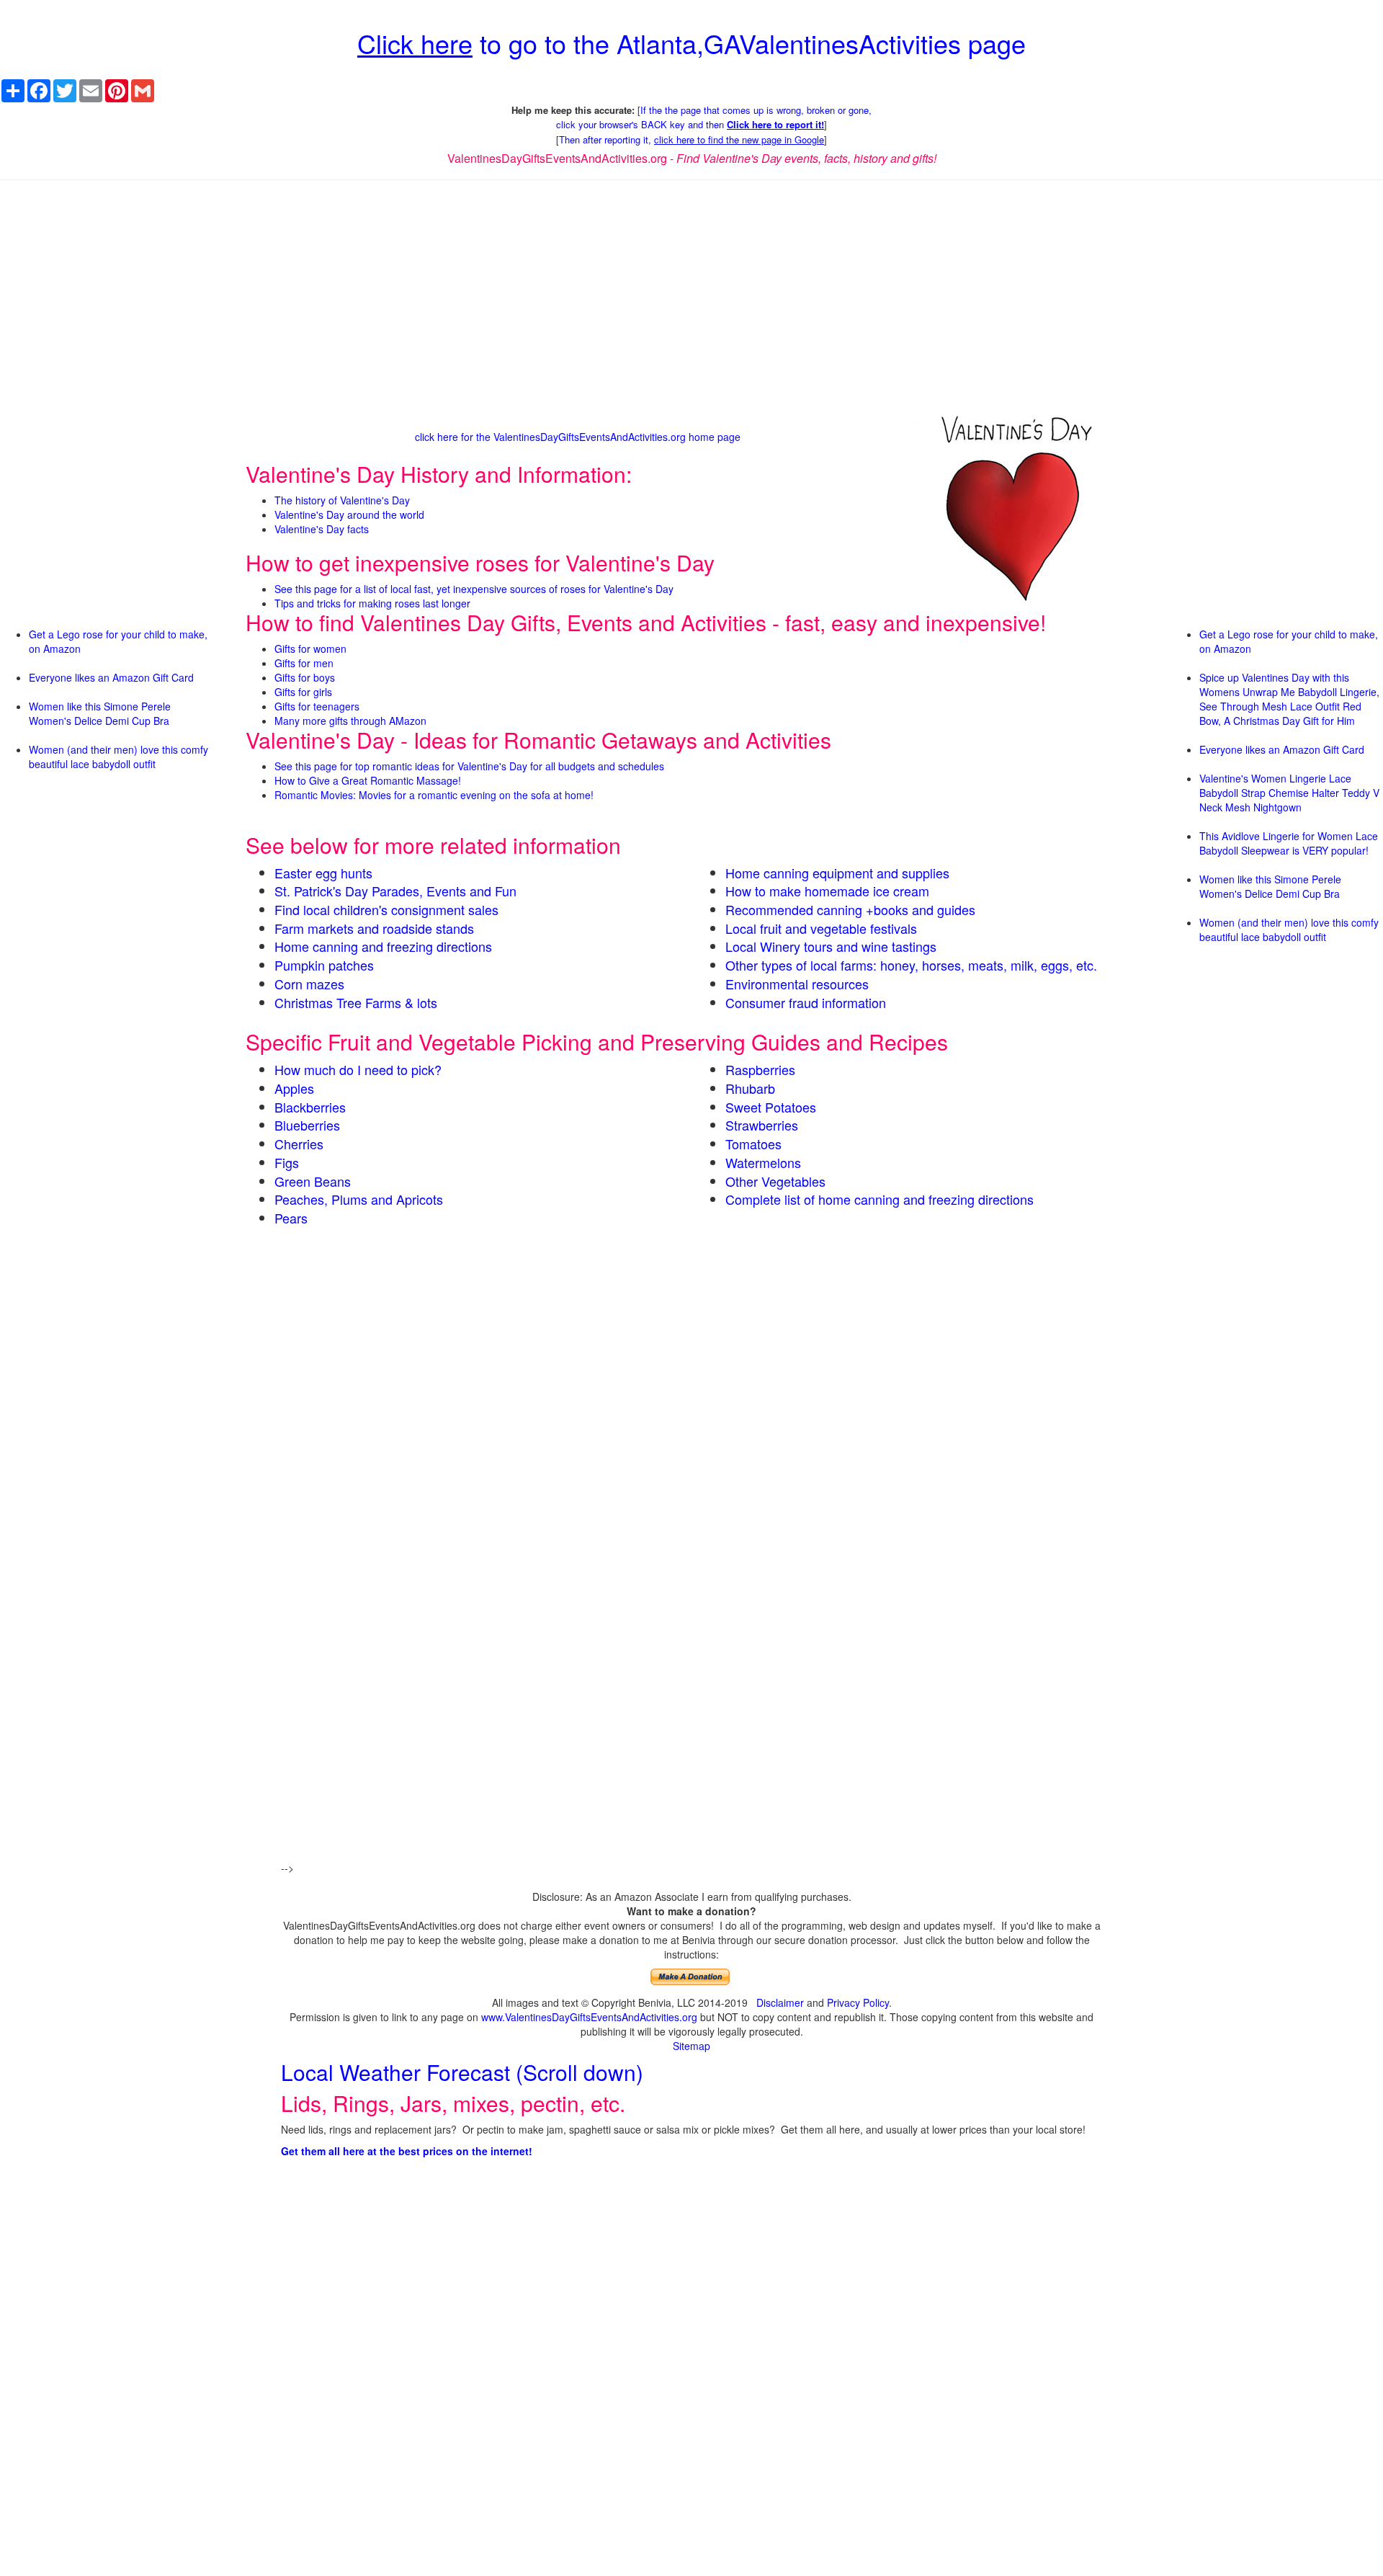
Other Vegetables (775, 1181)
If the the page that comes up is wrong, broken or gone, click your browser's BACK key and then (714, 117)
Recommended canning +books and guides (850, 909)
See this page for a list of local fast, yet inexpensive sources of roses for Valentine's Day (474, 589)
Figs (287, 1162)
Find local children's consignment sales (386, 909)
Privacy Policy (858, 2002)
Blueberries (307, 1125)
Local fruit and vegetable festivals (821, 928)
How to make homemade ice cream (827, 891)
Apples (294, 1088)
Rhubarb (750, 1088)
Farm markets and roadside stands (374, 928)
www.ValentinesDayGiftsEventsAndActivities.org (589, 2017)
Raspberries (760, 1069)
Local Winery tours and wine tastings (831, 946)
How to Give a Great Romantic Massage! (368, 780)
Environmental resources (797, 984)
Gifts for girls (303, 692)
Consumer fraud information (806, 1002)
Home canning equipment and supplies (837, 873)
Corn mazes (309, 984)
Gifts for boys (305, 677)
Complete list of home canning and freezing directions (880, 1199)
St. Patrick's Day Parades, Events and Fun (395, 891)
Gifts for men (304, 663)
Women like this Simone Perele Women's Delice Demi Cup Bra (100, 713)
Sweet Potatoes (771, 1107)
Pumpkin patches (324, 965)
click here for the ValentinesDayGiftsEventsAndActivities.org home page (578, 437)
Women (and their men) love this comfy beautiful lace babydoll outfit (118, 757)
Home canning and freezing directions (383, 946)
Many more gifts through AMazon (350, 721)
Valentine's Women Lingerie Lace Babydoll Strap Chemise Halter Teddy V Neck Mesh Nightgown (1289, 793)
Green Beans (313, 1181)
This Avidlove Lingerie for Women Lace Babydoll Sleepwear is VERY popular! (1289, 843)
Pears (291, 1218)
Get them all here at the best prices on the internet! (407, 2151)
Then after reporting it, (691, 139)
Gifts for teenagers (317, 706)
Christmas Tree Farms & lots (356, 1002)
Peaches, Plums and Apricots (359, 1199)
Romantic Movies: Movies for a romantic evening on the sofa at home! (434, 795)
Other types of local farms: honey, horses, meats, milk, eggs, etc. (911, 965)
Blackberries (310, 1107)
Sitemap (691, 2046)
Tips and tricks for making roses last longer (372, 603)
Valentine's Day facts (322, 529)
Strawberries (762, 1125)
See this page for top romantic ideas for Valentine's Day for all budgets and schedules (469, 766)
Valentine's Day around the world (349, 514)
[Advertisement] (691, 295)
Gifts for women (310, 649)
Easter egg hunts (323, 873)
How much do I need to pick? (358, 1069)
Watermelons (763, 1162)
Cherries (299, 1144)
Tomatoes (753, 1144)
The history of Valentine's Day (342, 500)
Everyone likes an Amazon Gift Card (111, 677)
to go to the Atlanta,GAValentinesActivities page (691, 43)
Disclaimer (780, 2002)
